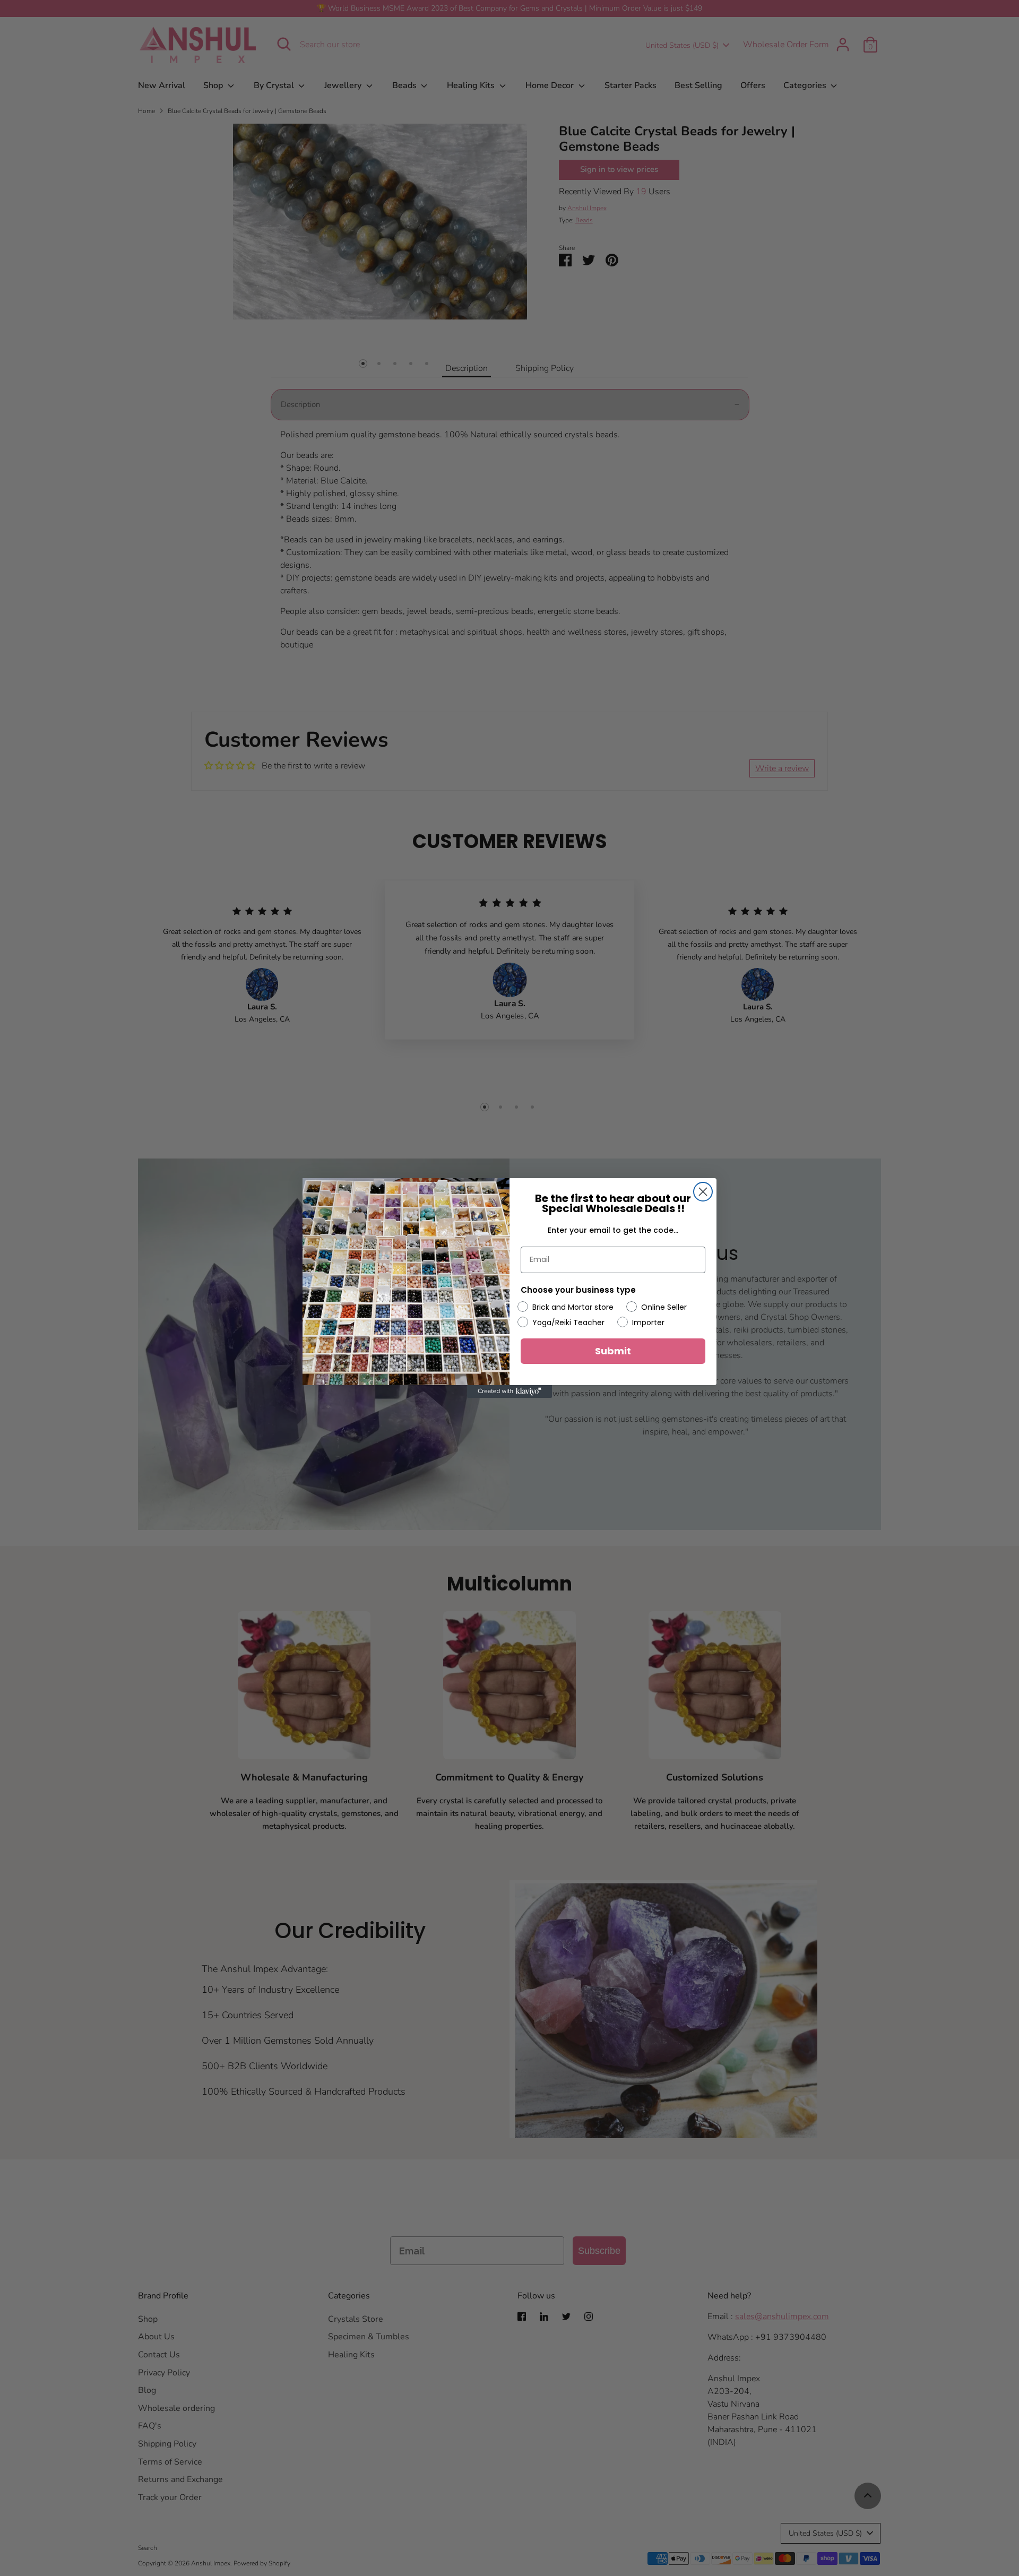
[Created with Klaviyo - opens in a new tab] (509, 1391)
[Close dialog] (703, 1192)
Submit (613, 1351)
